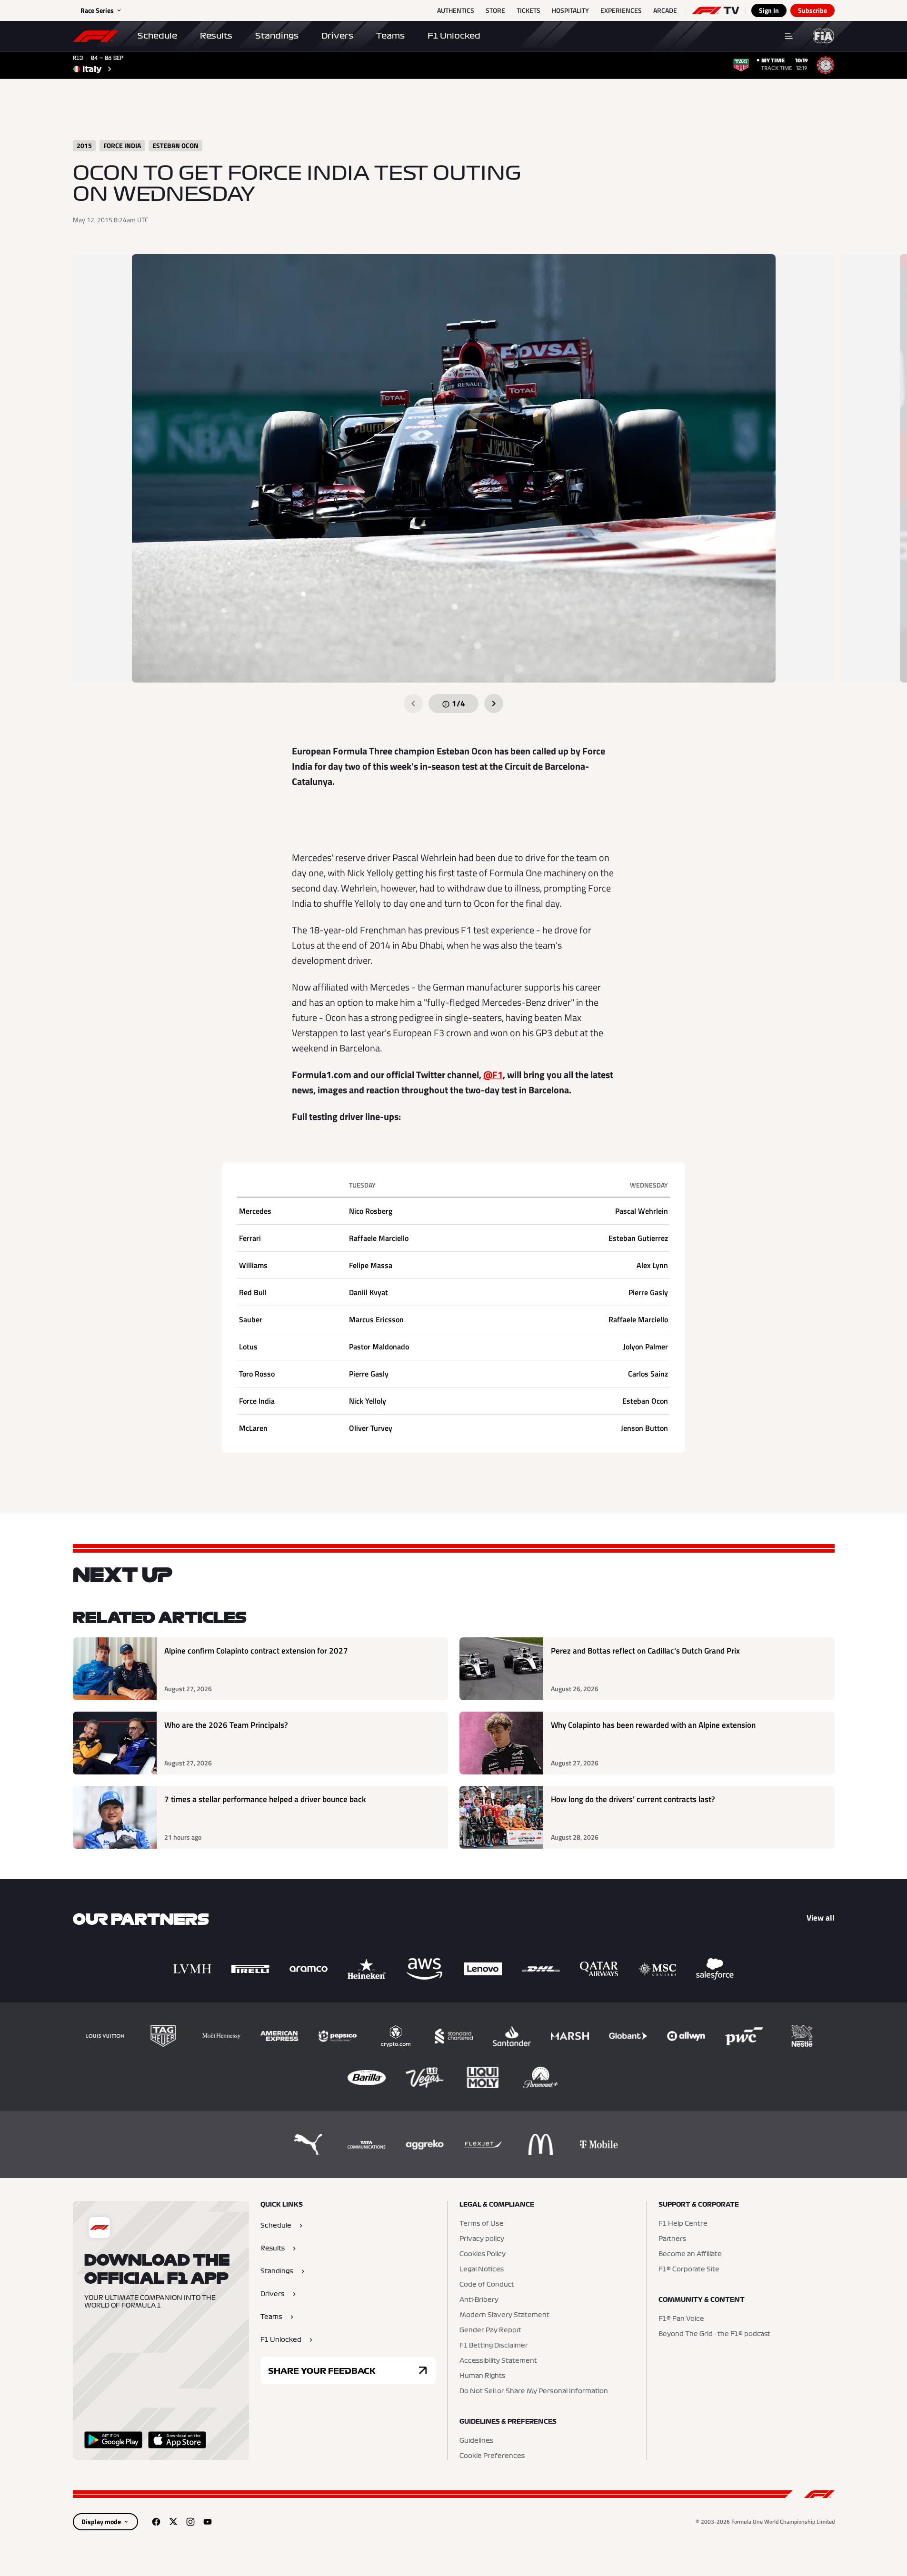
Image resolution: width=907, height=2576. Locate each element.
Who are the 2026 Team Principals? (226, 1725)
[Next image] (494, 703)
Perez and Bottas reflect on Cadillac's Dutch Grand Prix (645, 1651)
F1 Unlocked (454, 36)
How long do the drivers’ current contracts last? (633, 1799)
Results (216, 36)
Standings (277, 36)
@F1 (493, 1075)
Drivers (337, 36)
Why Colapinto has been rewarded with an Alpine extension (653, 1725)
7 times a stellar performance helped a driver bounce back (265, 1799)
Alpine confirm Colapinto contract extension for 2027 (256, 1651)
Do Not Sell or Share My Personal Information (534, 2391)
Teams (390, 36)
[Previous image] (413, 703)
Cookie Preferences (492, 2456)
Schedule (157, 36)
